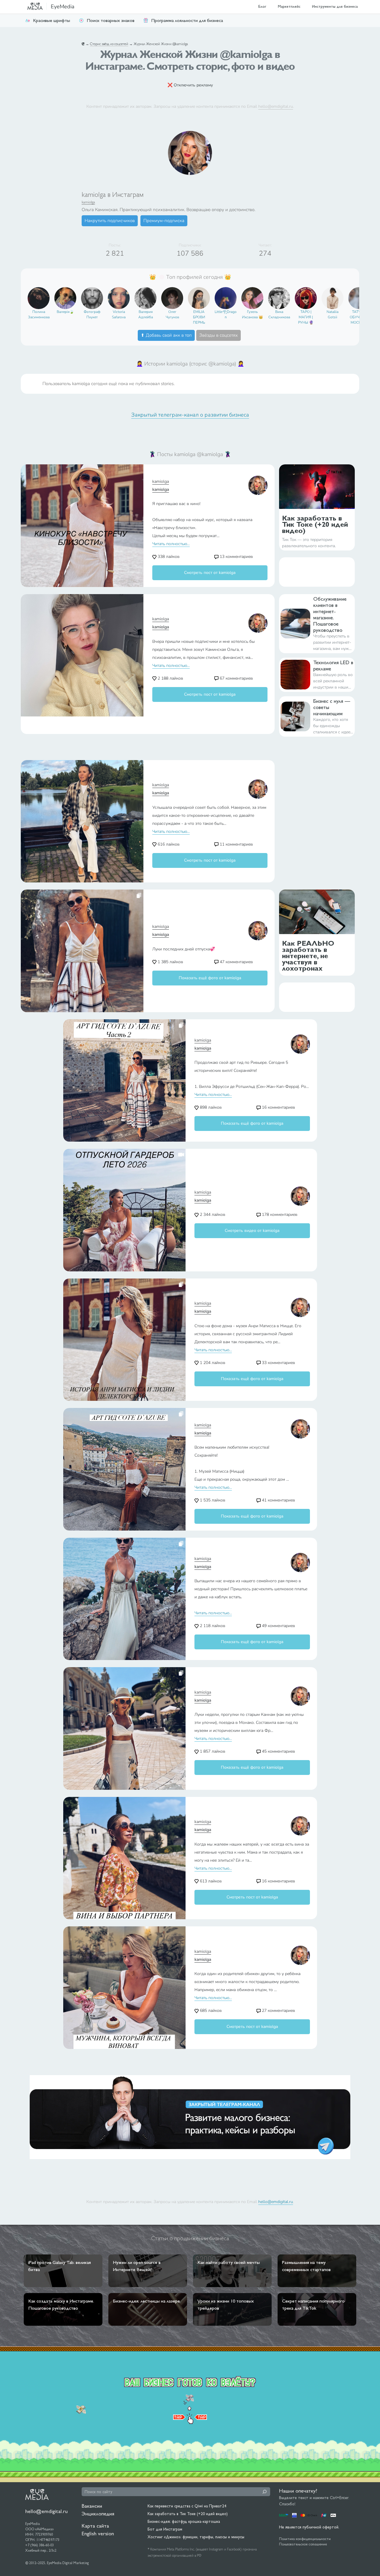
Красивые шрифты (52, 20)
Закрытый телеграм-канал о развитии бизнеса (190, 415)
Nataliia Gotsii (332, 314)
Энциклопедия (98, 2514)
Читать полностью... (171, 544)
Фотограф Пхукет (92, 314)
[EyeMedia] (37, 2494)
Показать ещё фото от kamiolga (210, 978)
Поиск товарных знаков (111, 20)
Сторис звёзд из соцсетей (109, 44)
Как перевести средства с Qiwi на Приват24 (187, 2506)
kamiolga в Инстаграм (113, 194)
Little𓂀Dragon (226, 314)
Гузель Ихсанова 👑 (252, 314)
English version (98, 2533)
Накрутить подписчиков (110, 221)
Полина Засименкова (39, 314)
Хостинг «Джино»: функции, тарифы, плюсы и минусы (196, 2537)
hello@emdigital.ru (276, 106)
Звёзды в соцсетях (218, 335)
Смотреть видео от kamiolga (252, 1231)
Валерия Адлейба (146, 314)
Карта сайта (95, 2526)
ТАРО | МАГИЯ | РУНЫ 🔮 (306, 317)
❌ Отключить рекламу (190, 85)
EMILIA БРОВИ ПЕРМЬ (199, 317)
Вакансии (92, 2506)
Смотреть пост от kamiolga (210, 573)
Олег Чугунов (172, 314)
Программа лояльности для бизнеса (187, 20)
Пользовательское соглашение (303, 2544)
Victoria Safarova (119, 314)
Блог (262, 6)
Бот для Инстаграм (165, 2529)
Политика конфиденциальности (305, 2539)
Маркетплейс (289, 6)
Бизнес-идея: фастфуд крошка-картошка (184, 2521)
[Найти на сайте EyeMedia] (265, 2492)
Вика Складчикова (279, 314)
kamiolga (88, 202)
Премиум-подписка (164, 221)
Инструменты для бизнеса (335, 6)
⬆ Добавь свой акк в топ (166, 335)
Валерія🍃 (65, 312)
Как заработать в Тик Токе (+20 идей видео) (188, 2514)
